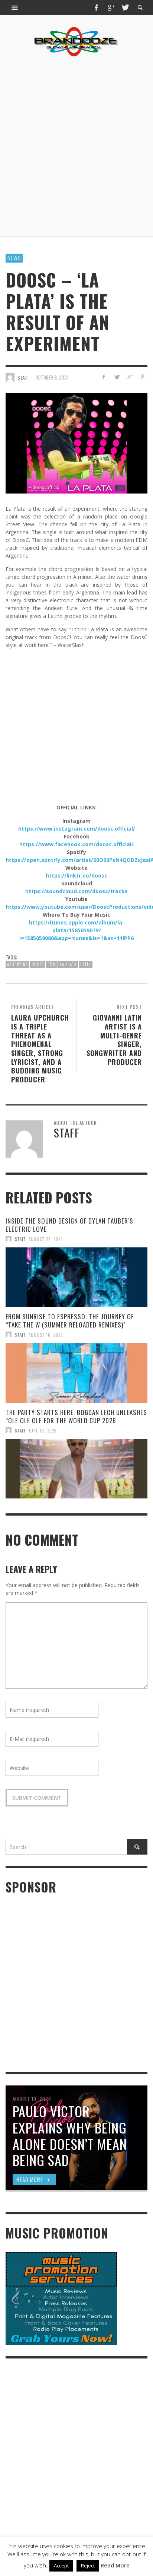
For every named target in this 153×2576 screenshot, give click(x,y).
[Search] (15, 7)
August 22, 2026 (46, 1239)
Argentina (17, 964)
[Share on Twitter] (117, 377)
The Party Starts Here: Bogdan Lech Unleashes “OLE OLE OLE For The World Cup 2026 (76, 1416)
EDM (52, 964)
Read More (115, 2565)
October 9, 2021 (52, 377)
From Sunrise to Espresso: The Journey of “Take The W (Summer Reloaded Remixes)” (70, 1321)
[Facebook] (97, 7)
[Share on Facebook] (104, 377)
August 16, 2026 (46, 1335)
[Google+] (111, 7)
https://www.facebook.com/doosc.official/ (76, 844)
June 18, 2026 (43, 1430)
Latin (86, 964)
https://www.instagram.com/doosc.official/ (77, 829)
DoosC (38, 964)
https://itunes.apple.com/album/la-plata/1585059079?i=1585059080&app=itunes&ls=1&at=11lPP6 (76, 930)
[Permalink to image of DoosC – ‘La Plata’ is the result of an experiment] (76, 443)
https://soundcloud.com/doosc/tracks (76, 891)
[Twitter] (125, 7)
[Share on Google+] (129, 377)
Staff (20, 1239)
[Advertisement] (76, 147)
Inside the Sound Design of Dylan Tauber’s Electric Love (69, 1225)
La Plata (68, 964)
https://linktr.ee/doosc (76, 875)
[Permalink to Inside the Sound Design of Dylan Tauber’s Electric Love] (76, 1277)
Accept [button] (61, 2566)
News (14, 258)
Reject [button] (88, 2566)
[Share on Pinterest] (142, 377)
